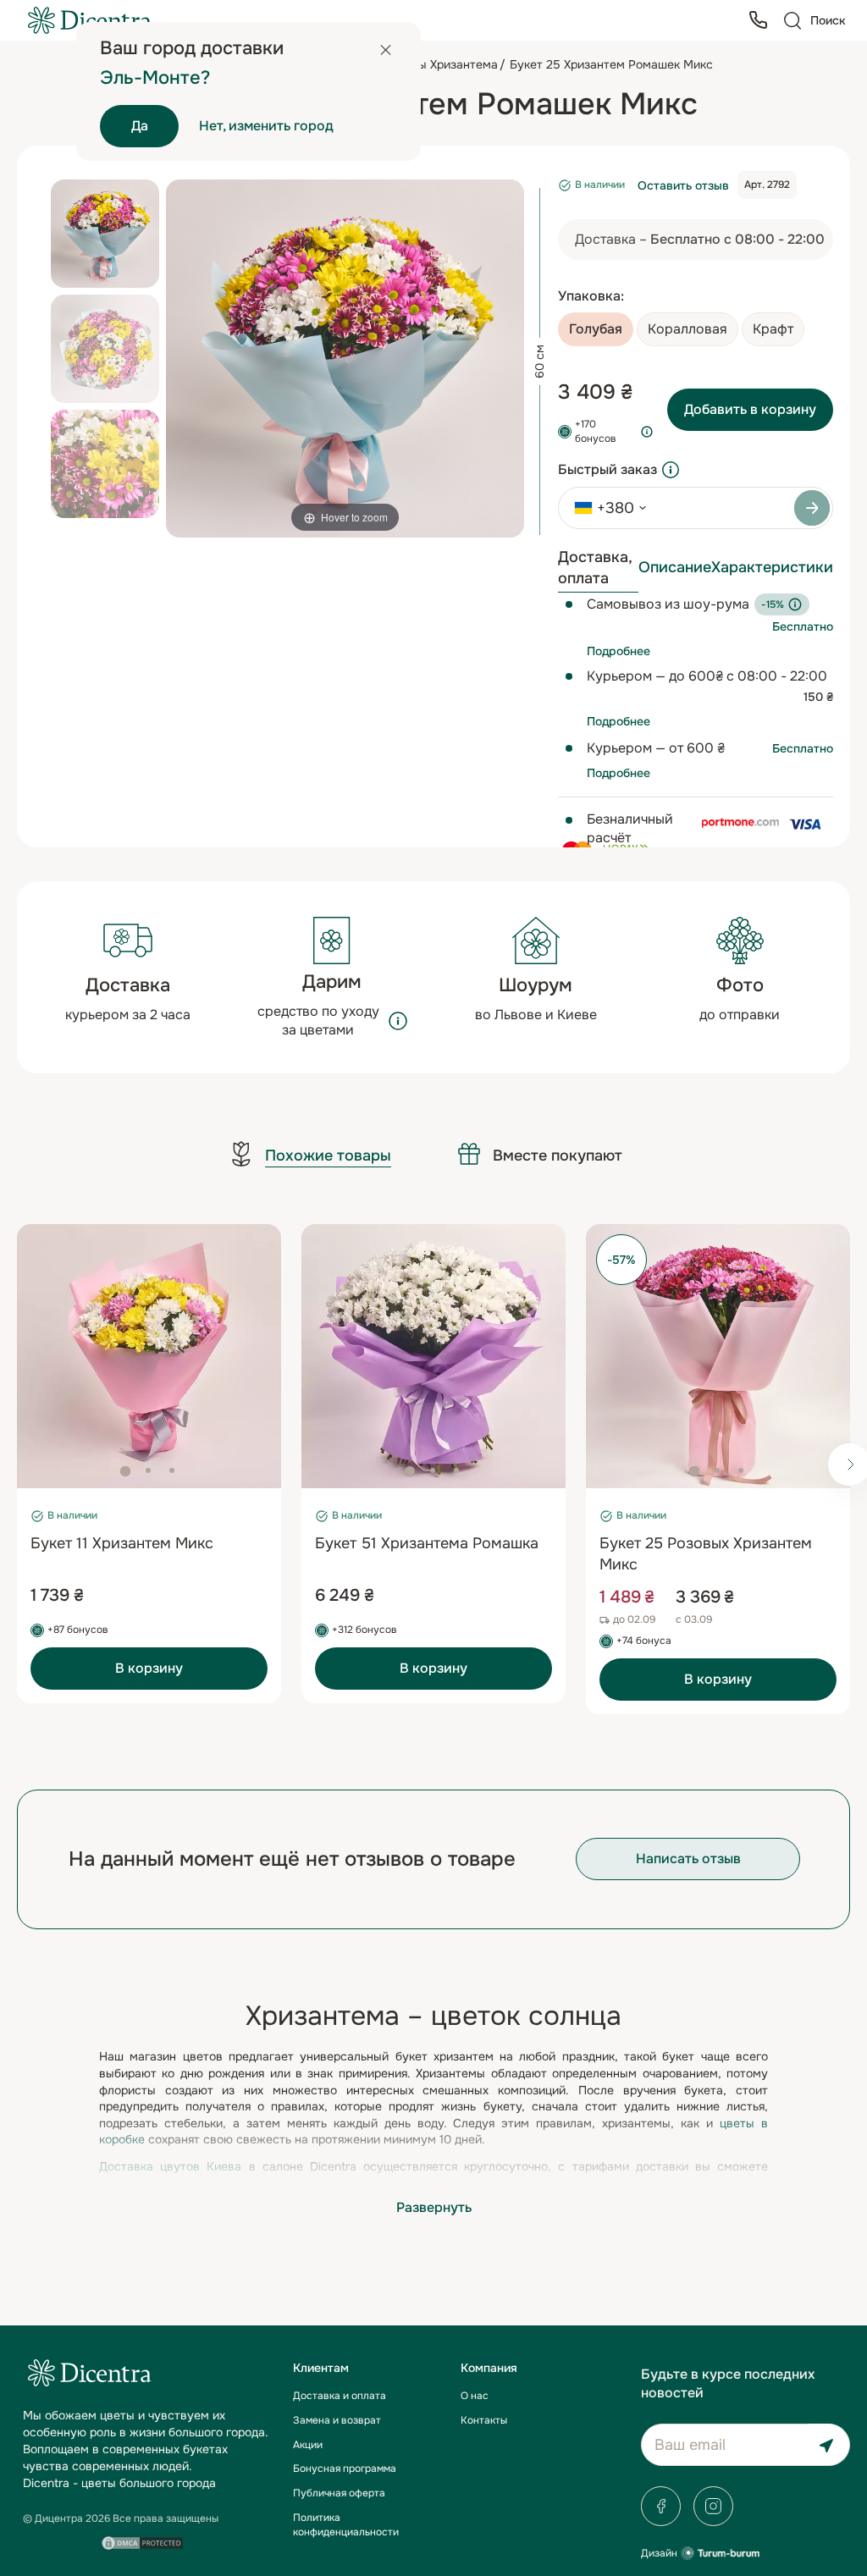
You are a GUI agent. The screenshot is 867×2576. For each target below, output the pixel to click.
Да (140, 126)
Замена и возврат (337, 2420)
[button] (125, 1471)
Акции (308, 2445)
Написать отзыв (688, 1859)
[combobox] (605, 508)
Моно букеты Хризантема (425, 64)
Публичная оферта (339, 2493)
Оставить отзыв (683, 185)
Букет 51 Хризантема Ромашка (427, 1543)
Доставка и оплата (340, 2396)
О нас (475, 2396)
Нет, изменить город (266, 126)
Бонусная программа (345, 2468)
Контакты (484, 2420)
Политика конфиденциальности (346, 2525)
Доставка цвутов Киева (170, 2166)
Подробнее (618, 651)
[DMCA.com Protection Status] (143, 2543)
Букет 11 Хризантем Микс (122, 1543)
